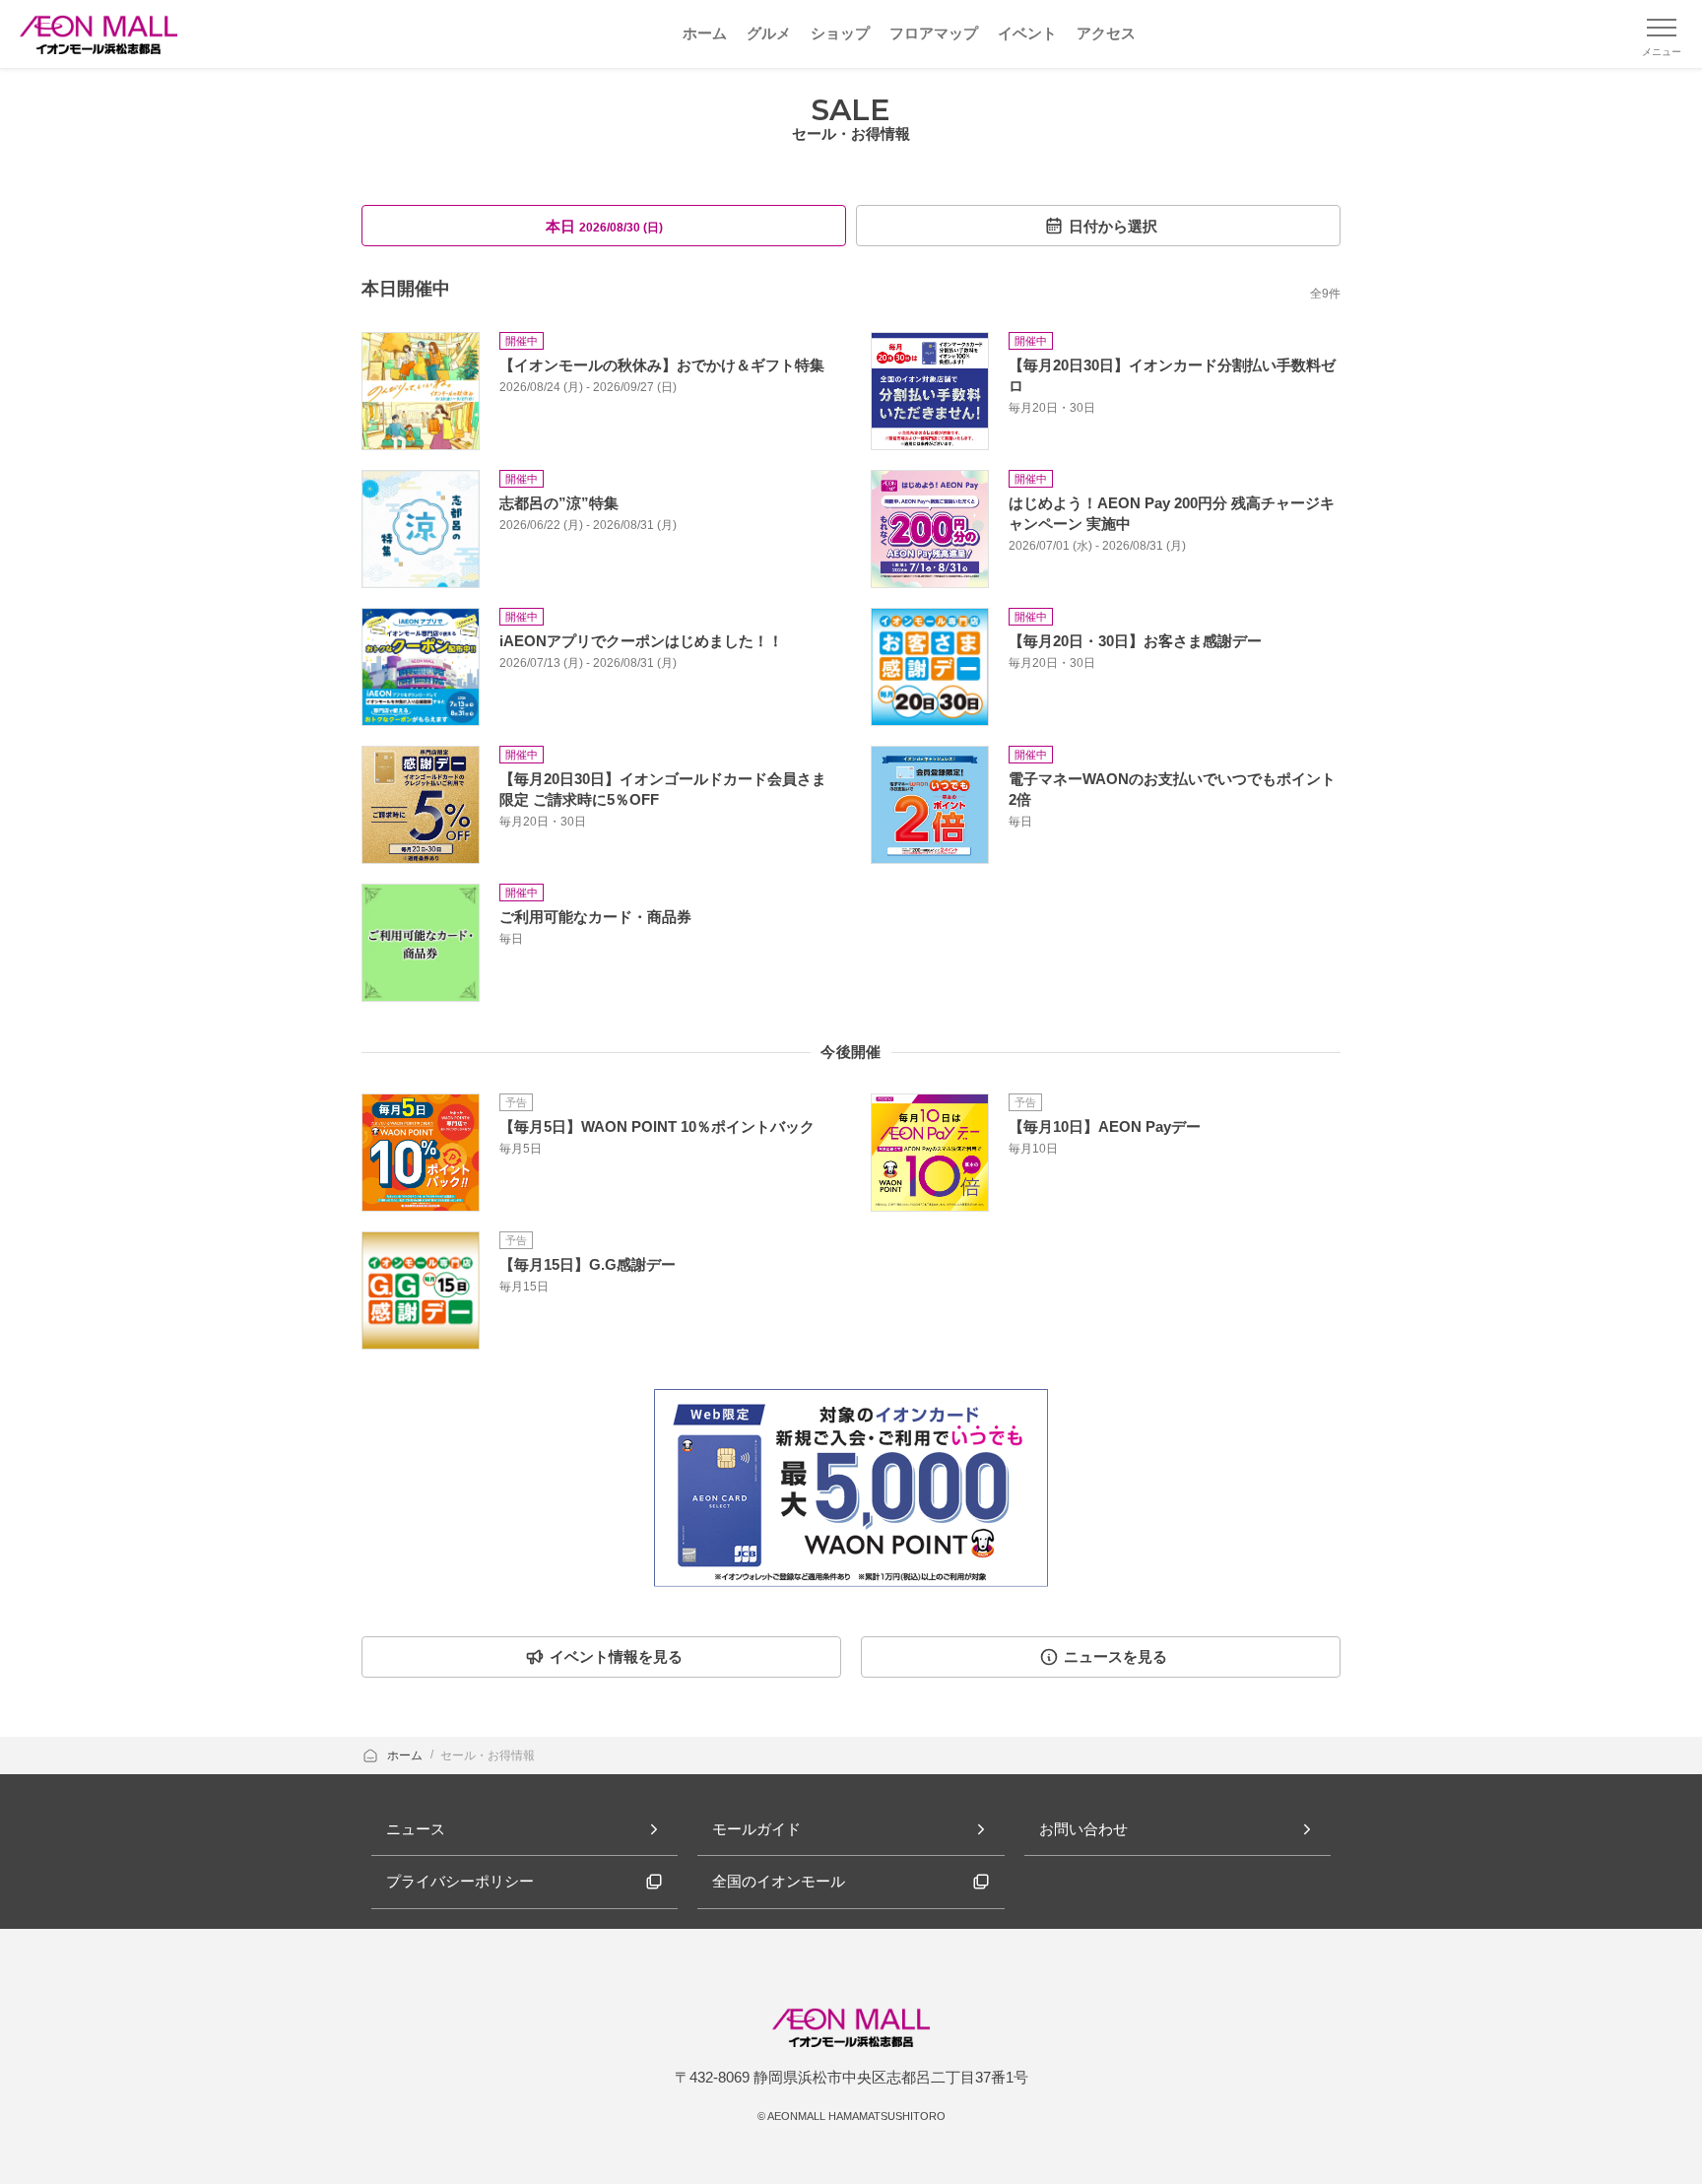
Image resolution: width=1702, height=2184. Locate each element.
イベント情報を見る (616, 1656)
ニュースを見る (1115, 1656)
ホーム (406, 1755)
